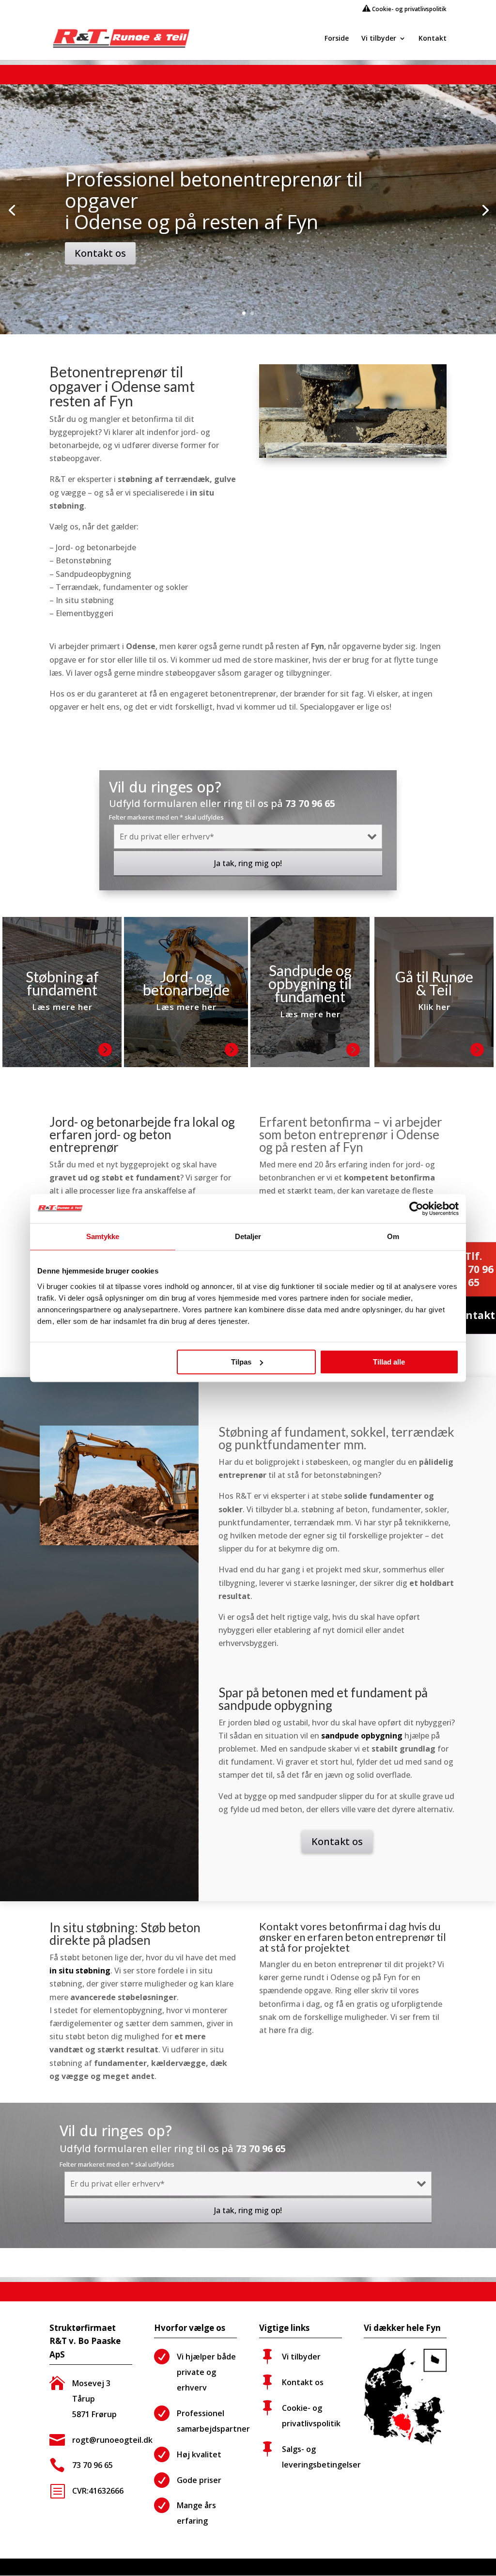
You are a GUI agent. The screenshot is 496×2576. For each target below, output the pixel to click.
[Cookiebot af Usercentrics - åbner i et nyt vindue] (416, 1209)
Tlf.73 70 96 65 (474, 1269)
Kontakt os (100, 253)
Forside (337, 39)
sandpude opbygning (362, 1736)
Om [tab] (393, 1236)
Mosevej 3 (91, 2383)
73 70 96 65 (310, 803)
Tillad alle (389, 1362)
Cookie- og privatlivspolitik (409, 9)
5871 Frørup (94, 2414)
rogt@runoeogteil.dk (112, 2440)
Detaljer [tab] (248, 1236)
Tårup (84, 2399)
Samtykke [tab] (103, 1236)
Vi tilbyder (379, 39)
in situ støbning (80, 1971)
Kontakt (433, 39)
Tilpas (241, 1362)
